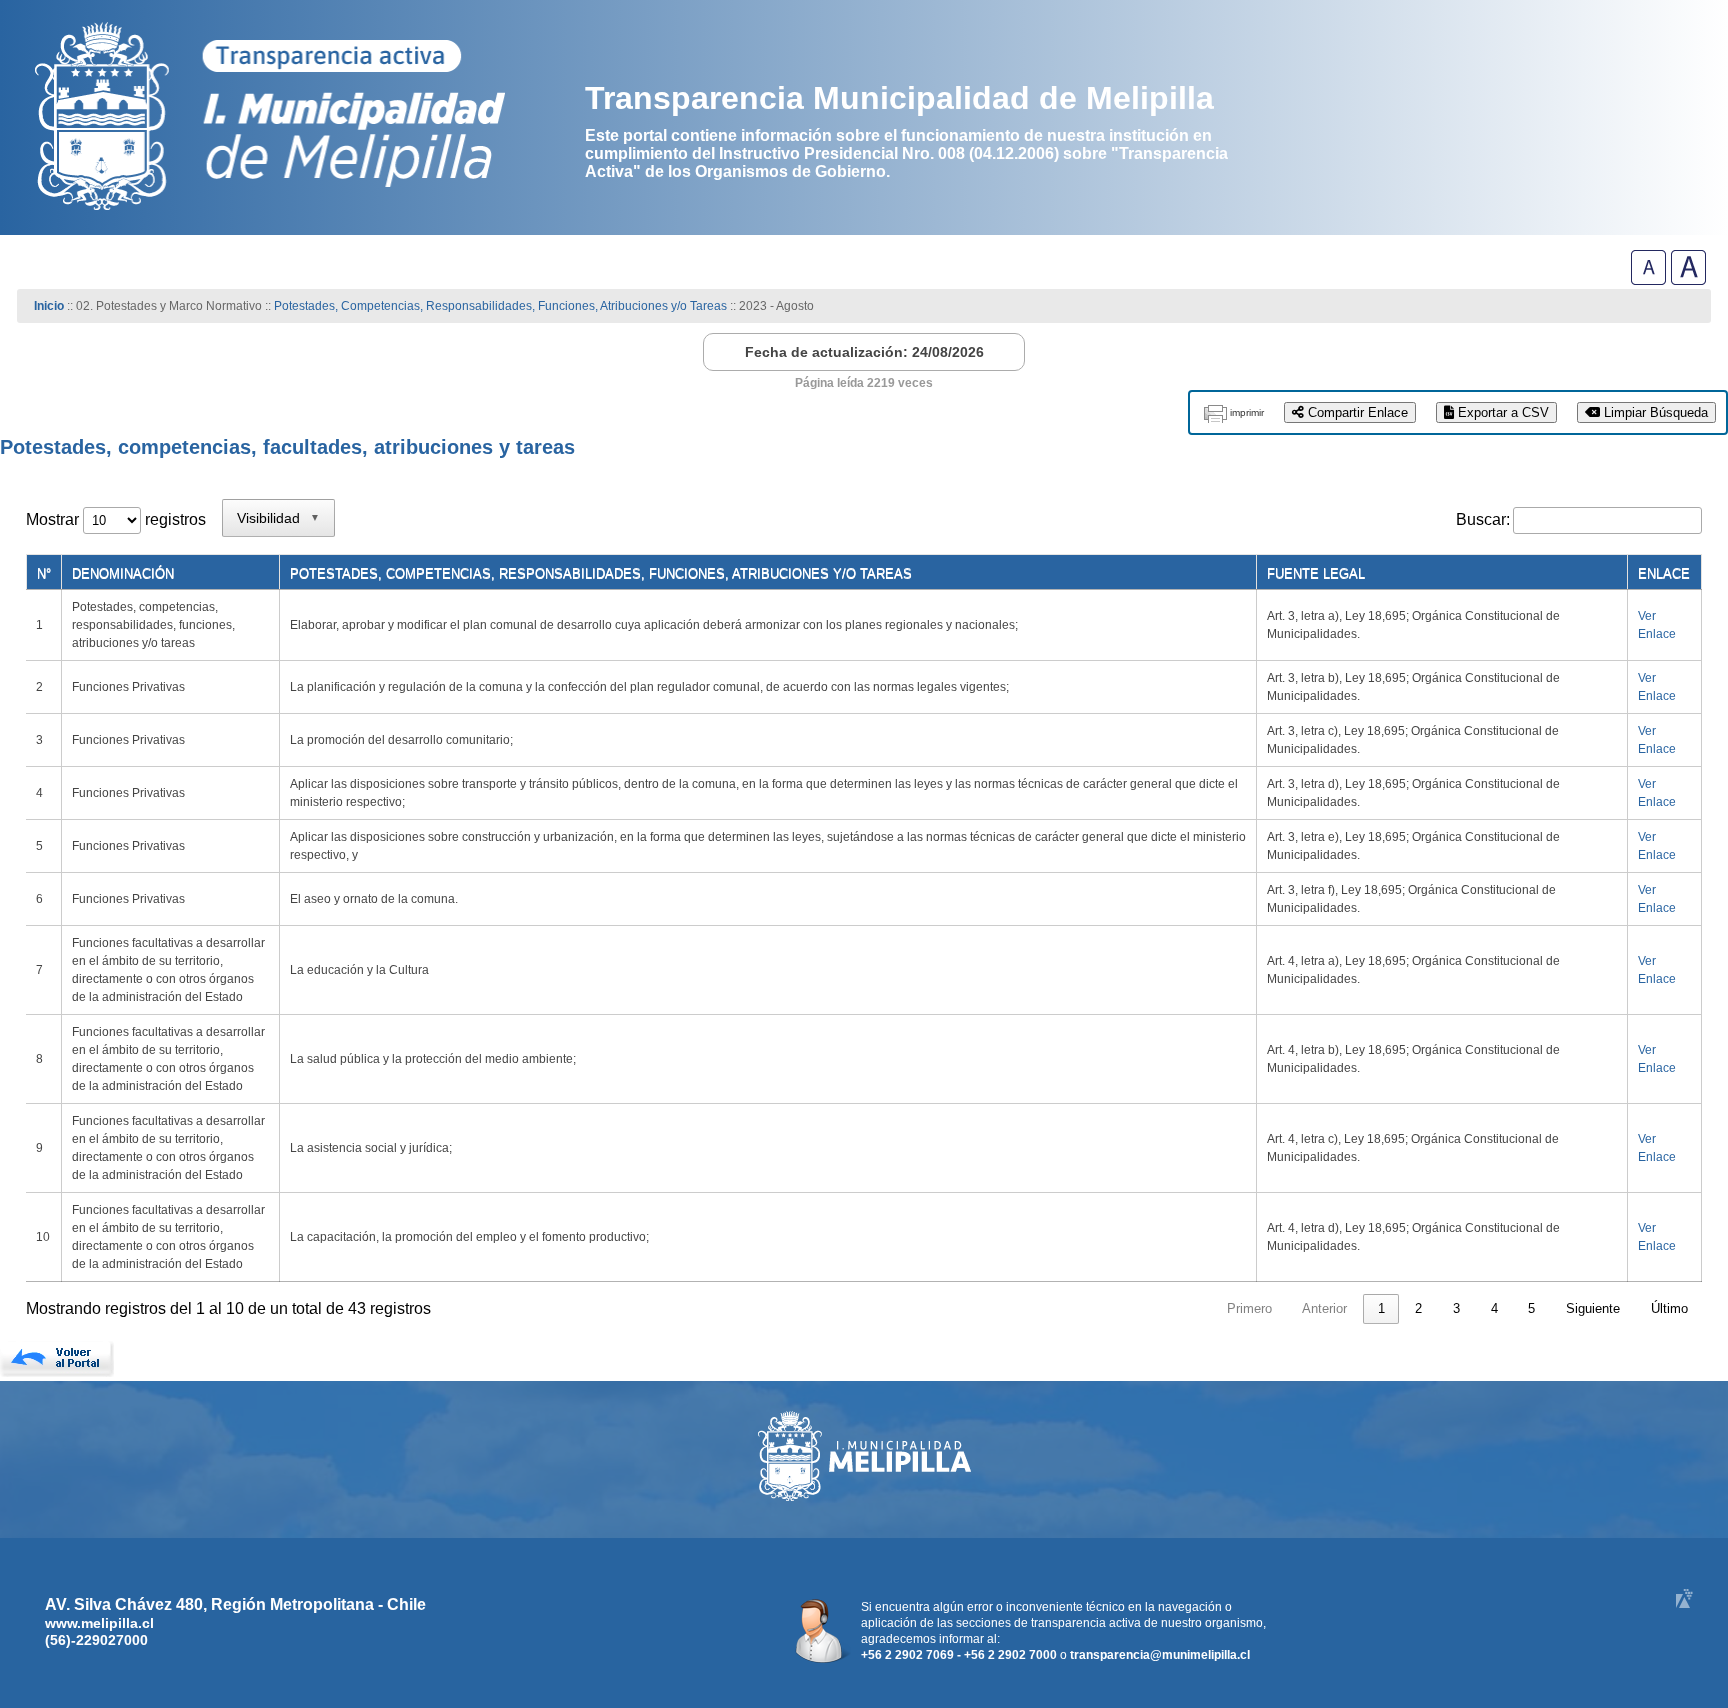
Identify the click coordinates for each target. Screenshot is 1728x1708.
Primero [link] (1249, 1308)
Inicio (49, 306)
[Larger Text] (1688, 279)
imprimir (1247, 412)
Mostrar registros (116, 519)
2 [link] (1418, 1308)
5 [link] (1531, 1308)
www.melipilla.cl (99, 1623)
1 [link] (1381, 1308)
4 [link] (1494, 1308)
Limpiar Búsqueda (1654, 412)
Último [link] (1669, 1308)
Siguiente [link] (1593, 1308)
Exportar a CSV (1501, 412)
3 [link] (1456, 1308)
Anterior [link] (1324, 1308)
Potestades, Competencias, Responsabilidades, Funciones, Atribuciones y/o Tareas (500, 306)
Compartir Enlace (1356, 412)
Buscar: (1483, 519)
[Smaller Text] (1648, 279)
